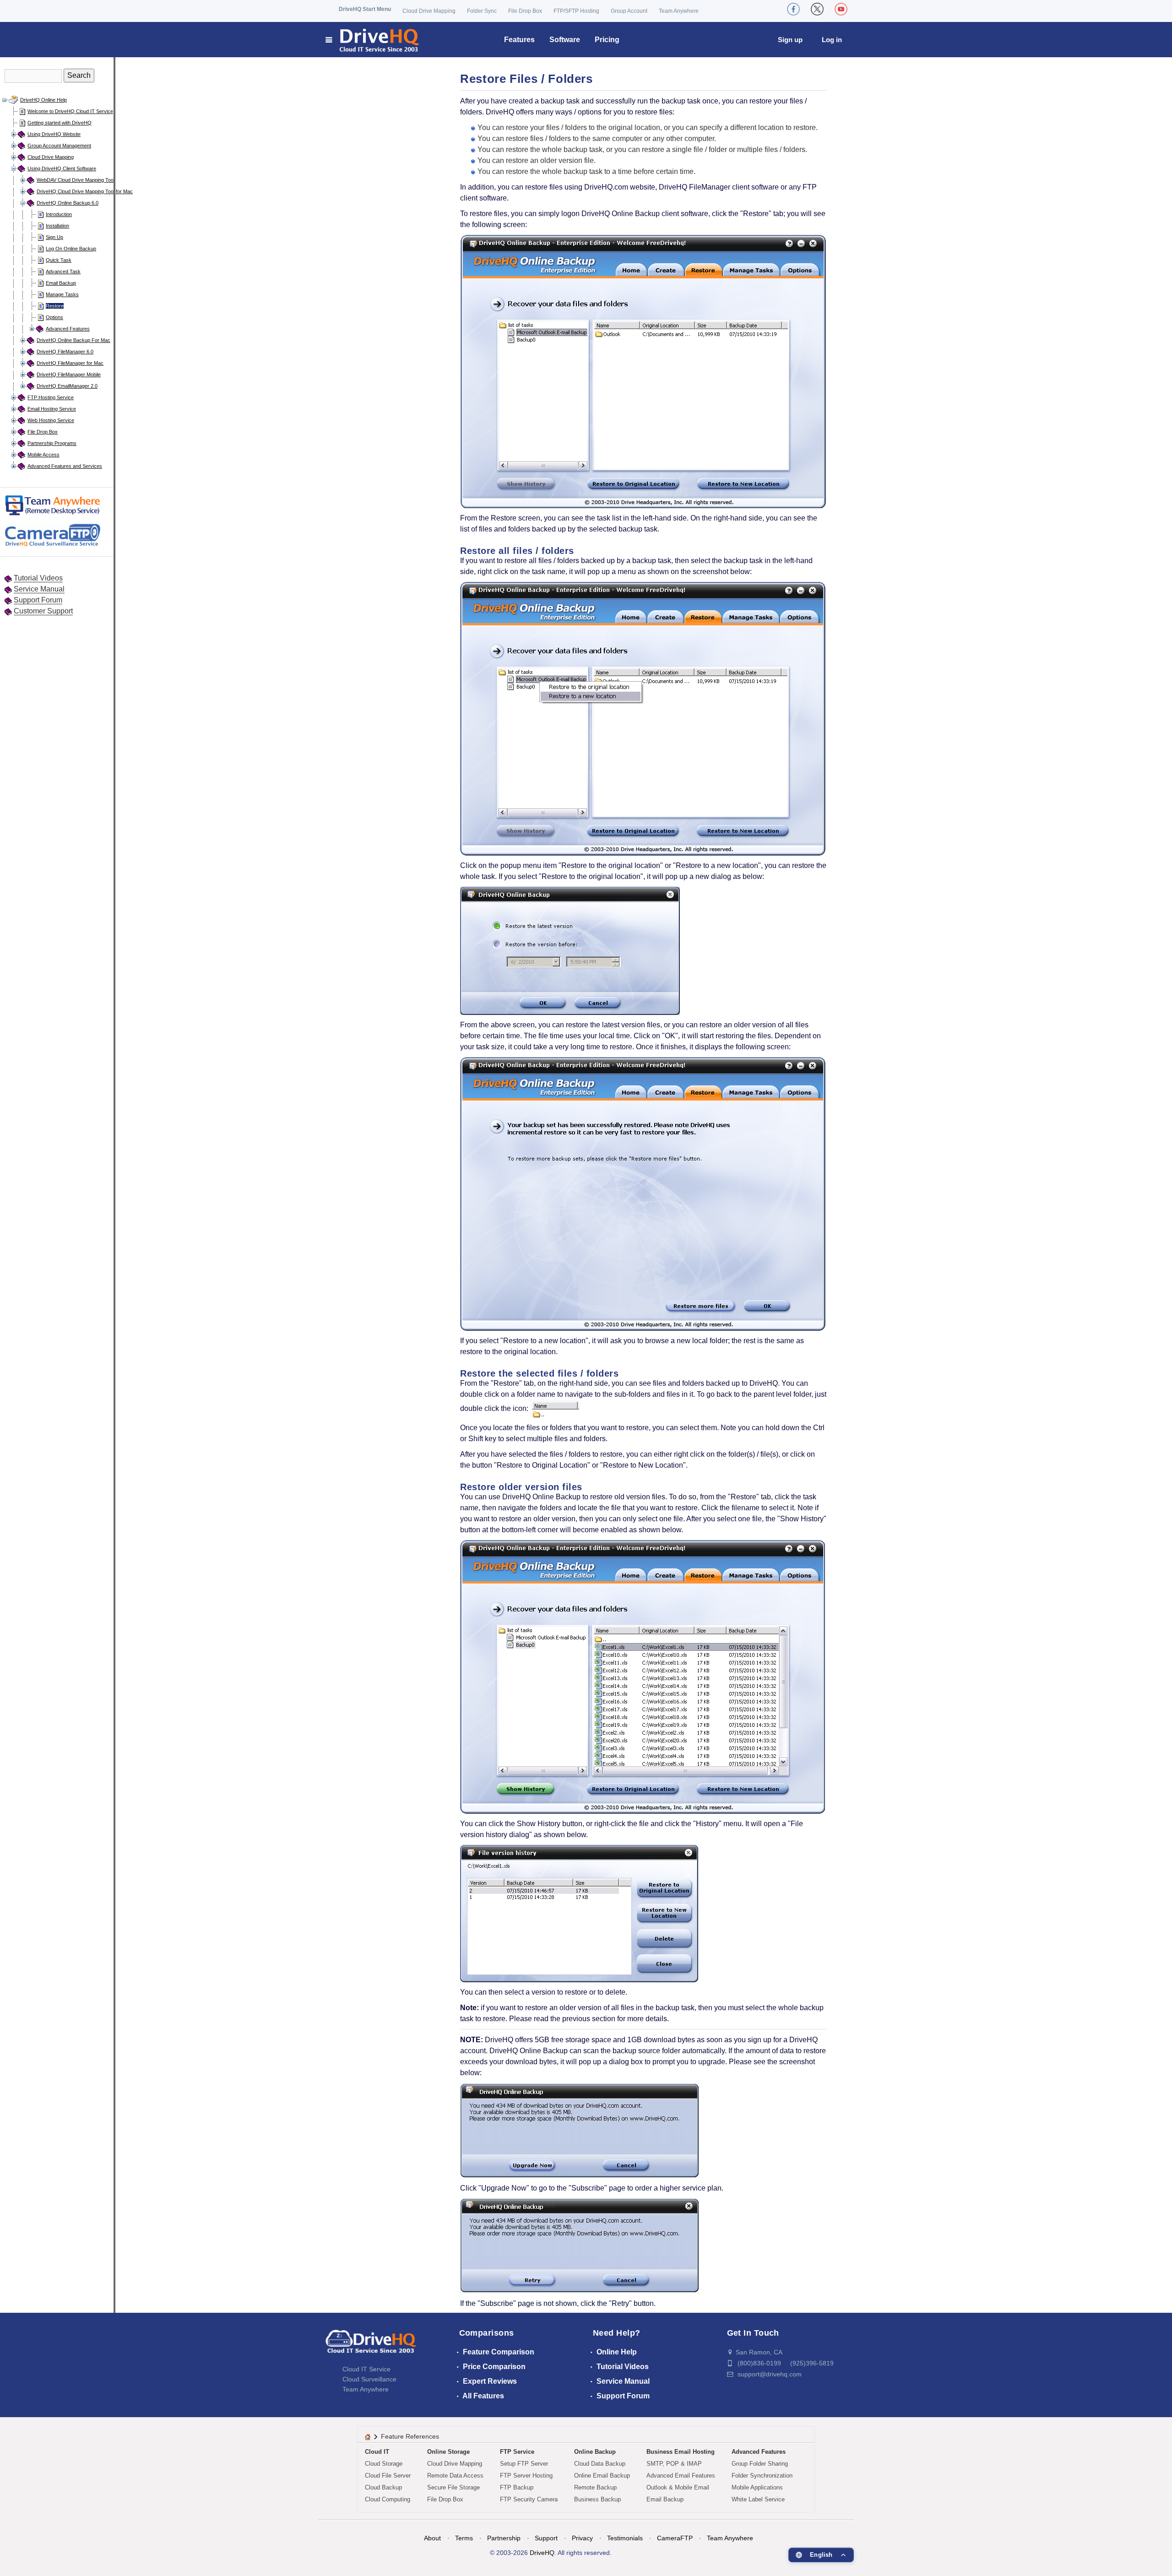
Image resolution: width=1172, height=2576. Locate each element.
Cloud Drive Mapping (429, 11)
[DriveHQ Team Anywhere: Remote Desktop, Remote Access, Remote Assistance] (50, 507)
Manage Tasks (62, 294)
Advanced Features (68, 329)
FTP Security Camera (529, 2499)
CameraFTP (675, 2538)
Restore (55, 306)
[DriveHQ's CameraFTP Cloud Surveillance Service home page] (50, 537)
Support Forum (38, 600)
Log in (832, 40)
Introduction (59, 214)
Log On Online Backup (71, 249)
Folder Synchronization (762, 2476)
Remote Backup (595, 2487)
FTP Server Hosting (526, 2476)
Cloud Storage (384, 2464)
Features (519, 40)
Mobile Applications (757, 2487)
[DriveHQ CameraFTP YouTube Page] (841, 9)
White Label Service (758, 2499)
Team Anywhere (679, 11)
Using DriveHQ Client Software (62, 168)
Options (54, 317)
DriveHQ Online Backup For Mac (73, 340)
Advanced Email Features (681, 2476)
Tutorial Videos (38, 578)
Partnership (504, 2538)
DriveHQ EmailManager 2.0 (67, 386)
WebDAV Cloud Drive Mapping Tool (76, 180)
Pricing (607, 40)
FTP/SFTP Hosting (576, 11)
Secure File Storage (453, 2487)
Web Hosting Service (51, 420)
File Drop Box (525, 11)
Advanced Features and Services (65, 466)
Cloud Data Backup (600, 2464)
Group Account (629, 11)
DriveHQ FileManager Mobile (69, 374)
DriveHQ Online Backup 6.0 (68, 203)
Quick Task (59, 260)
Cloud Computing (388, 2499)
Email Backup (61, 283)
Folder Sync (482, 11)
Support (546, 2538)
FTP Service (517, 2452)
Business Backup (597, 2499)
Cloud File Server (388, 2476)
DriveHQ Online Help (43, 100)
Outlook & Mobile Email (678, 2487)
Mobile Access (43, 455)
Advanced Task (63, 271)
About (432, 2538)
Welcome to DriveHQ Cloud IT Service (70, 111)
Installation (57, 226)
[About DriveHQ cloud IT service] (371, 2346)
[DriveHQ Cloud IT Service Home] (373, 40)
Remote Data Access (455, 2476)
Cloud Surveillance (369, 2379)
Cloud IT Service (366, 2369)
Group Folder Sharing (760, 2464)
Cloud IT (377, 2452)
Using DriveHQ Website (54, 134)
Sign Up (54, 237)
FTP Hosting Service (51, 397)
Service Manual (39, 589)
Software (565, 40)
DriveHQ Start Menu (365, 9)
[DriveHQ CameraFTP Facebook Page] (793, 9)
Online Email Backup (602, 2476)
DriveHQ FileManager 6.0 (65, 352)
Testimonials (625, 2538)
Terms (464, 2538)
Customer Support (43, 611)
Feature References (410, 2436)
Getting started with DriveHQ (60, 123)
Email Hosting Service (52, 409)
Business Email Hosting (681, 2452)
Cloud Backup (383, 2487)
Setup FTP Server (524, 2464)
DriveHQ (542, 2553)
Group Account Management (59, 146)
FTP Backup (517, 2487)
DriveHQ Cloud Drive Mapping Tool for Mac (85, 191)
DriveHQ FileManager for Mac (70, 363)
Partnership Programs (52, 443)
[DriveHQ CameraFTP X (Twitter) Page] (817, 9)
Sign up (790, 40)
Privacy (582, 2538)
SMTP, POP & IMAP (674, 2464)
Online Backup (595, 2452)
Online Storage (448, 2452)
